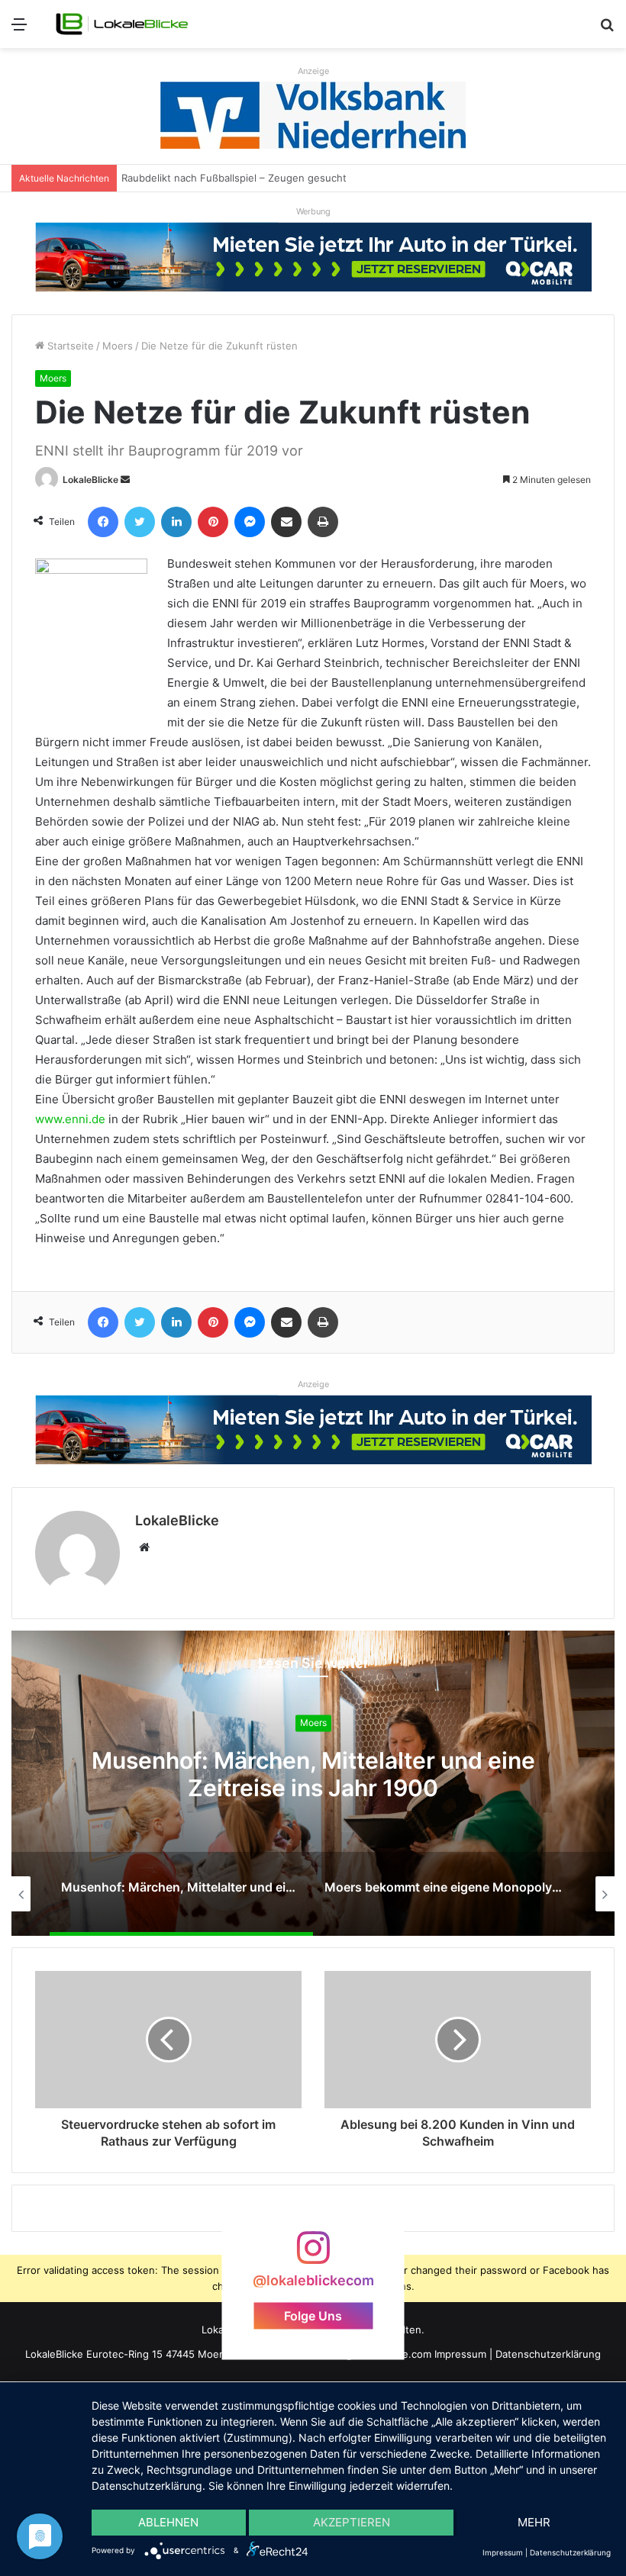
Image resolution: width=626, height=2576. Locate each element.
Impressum (460, 2354)
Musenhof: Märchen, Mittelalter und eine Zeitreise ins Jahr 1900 (313, 1774)
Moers (118, 346)
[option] (313, 1783)
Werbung (313, 211)
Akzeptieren (352, 2522)
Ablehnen (168, 2522)
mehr (534, 2522)
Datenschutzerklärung (548, 2354)
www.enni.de (70, 1119)
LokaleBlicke (90, 480)
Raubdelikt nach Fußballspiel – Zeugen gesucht (237, 178)
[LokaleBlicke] (122, 24)
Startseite (69, 346)
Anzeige (313, 71)
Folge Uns (313, 2316)
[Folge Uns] (313, 2255)
